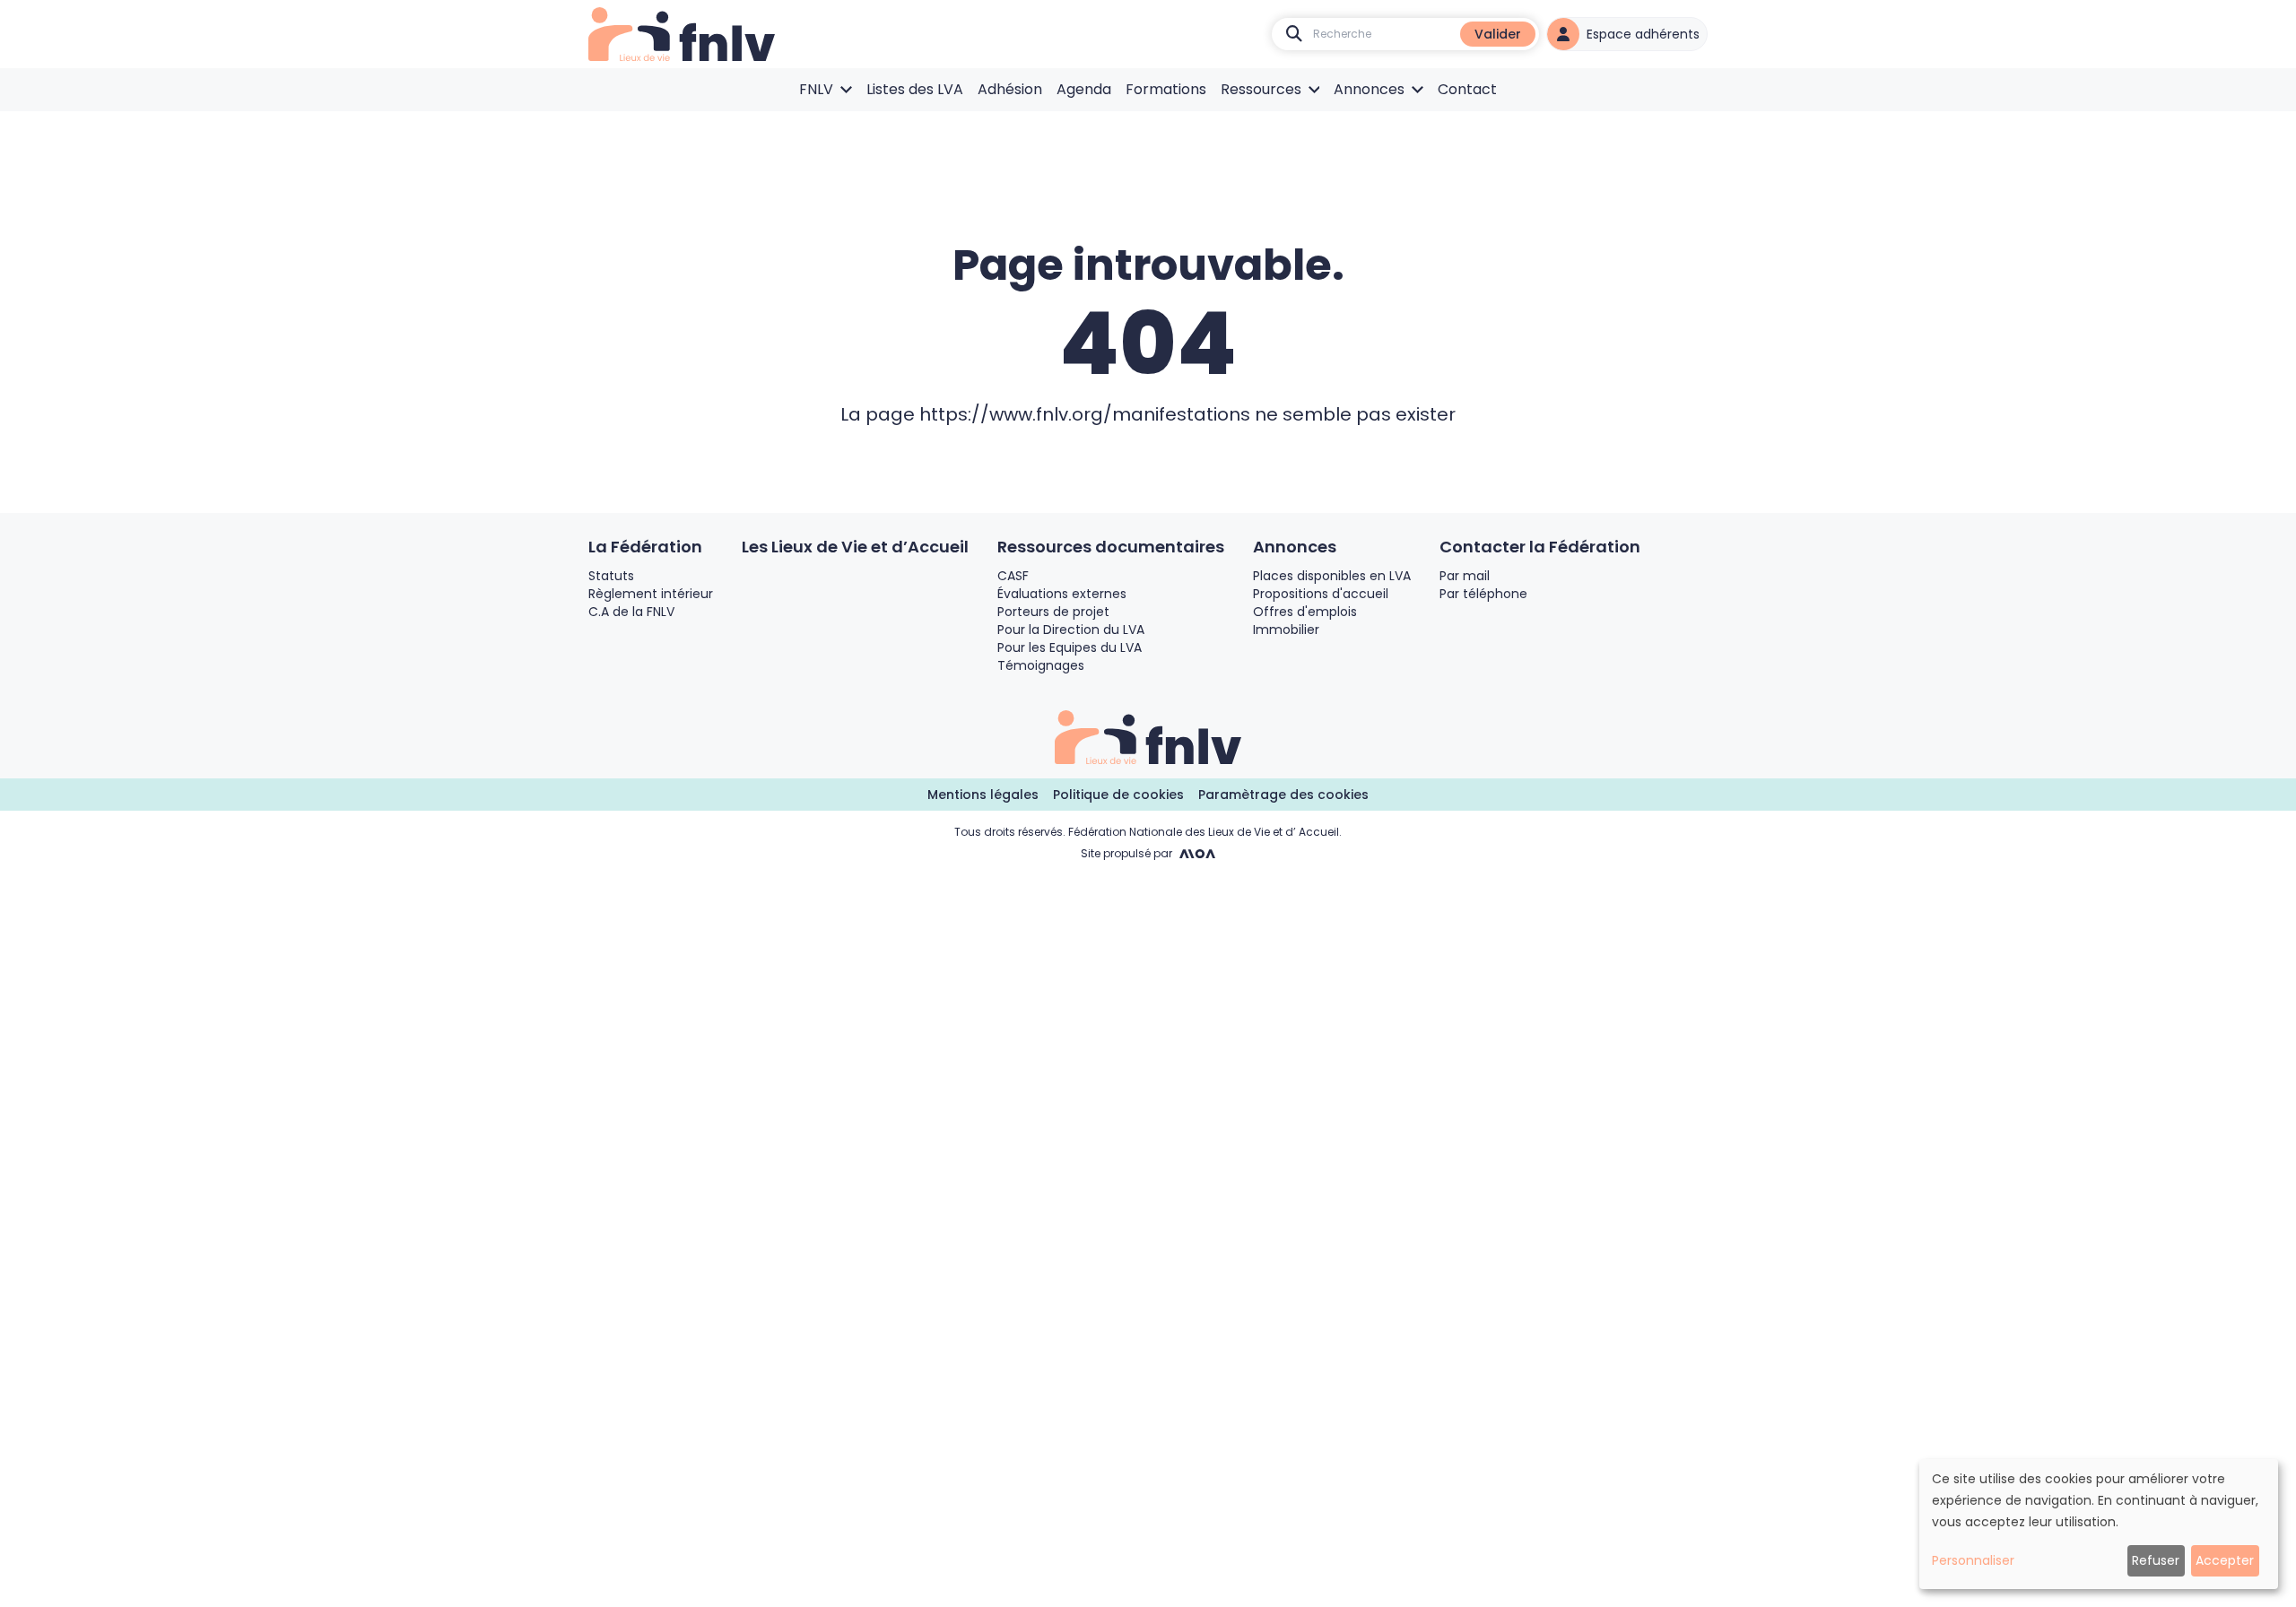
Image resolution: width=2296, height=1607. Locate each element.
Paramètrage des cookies (1283, 795)
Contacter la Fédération (1540, 547)
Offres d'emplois (1305, 612)
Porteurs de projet (1053, 612)
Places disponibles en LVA (1332, 576)
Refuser (2156, 1560)
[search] (1294, 34)
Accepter (2225, 1560)
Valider (1498, 34)
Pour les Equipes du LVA (1070, 647)
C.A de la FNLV (631, 612)
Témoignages (1041, 665)
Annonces (1369, 89)
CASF (1013, 576)
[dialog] (2099, 1524)
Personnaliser (1973, 1560)
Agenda (1084, 89)
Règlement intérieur (651, 594)
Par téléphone (1483, 594)
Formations (1166, 89)
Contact (1467, 89)
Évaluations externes (1062, 594)
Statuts (611, 576)
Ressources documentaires (1111, 547)
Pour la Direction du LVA (1071, 630)
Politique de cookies (1118, 795)
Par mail (1465, 576)
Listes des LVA (915, 89)
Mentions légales (983, 795)
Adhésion (1010, 89)
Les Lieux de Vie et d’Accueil (855, 547)
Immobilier (1286, 630)
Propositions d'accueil (1321, 594)
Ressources (1261, 89)
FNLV (816, 89)
